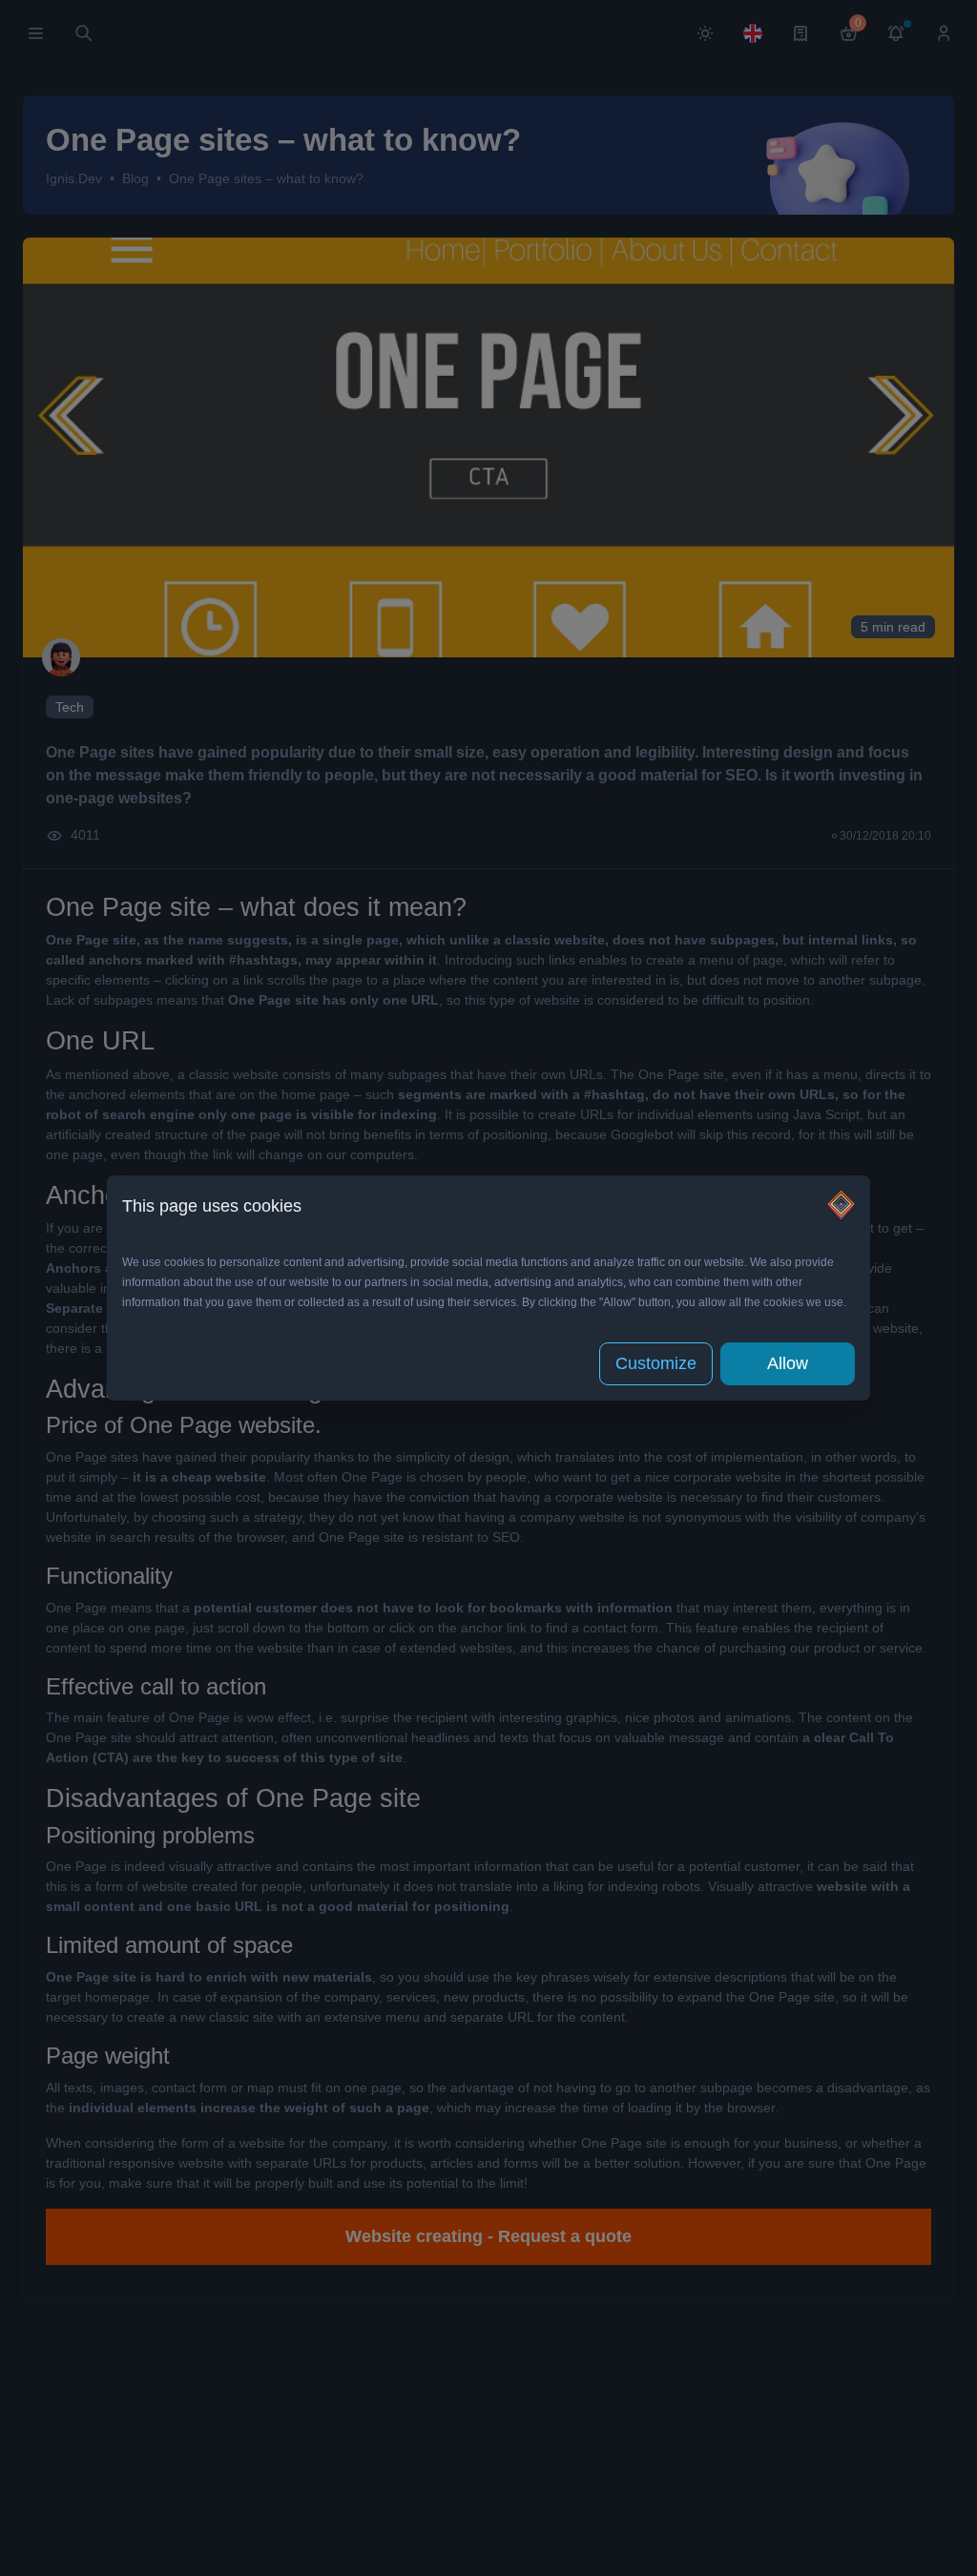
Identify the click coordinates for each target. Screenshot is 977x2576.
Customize (656, 1363)
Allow (788, 1363)
